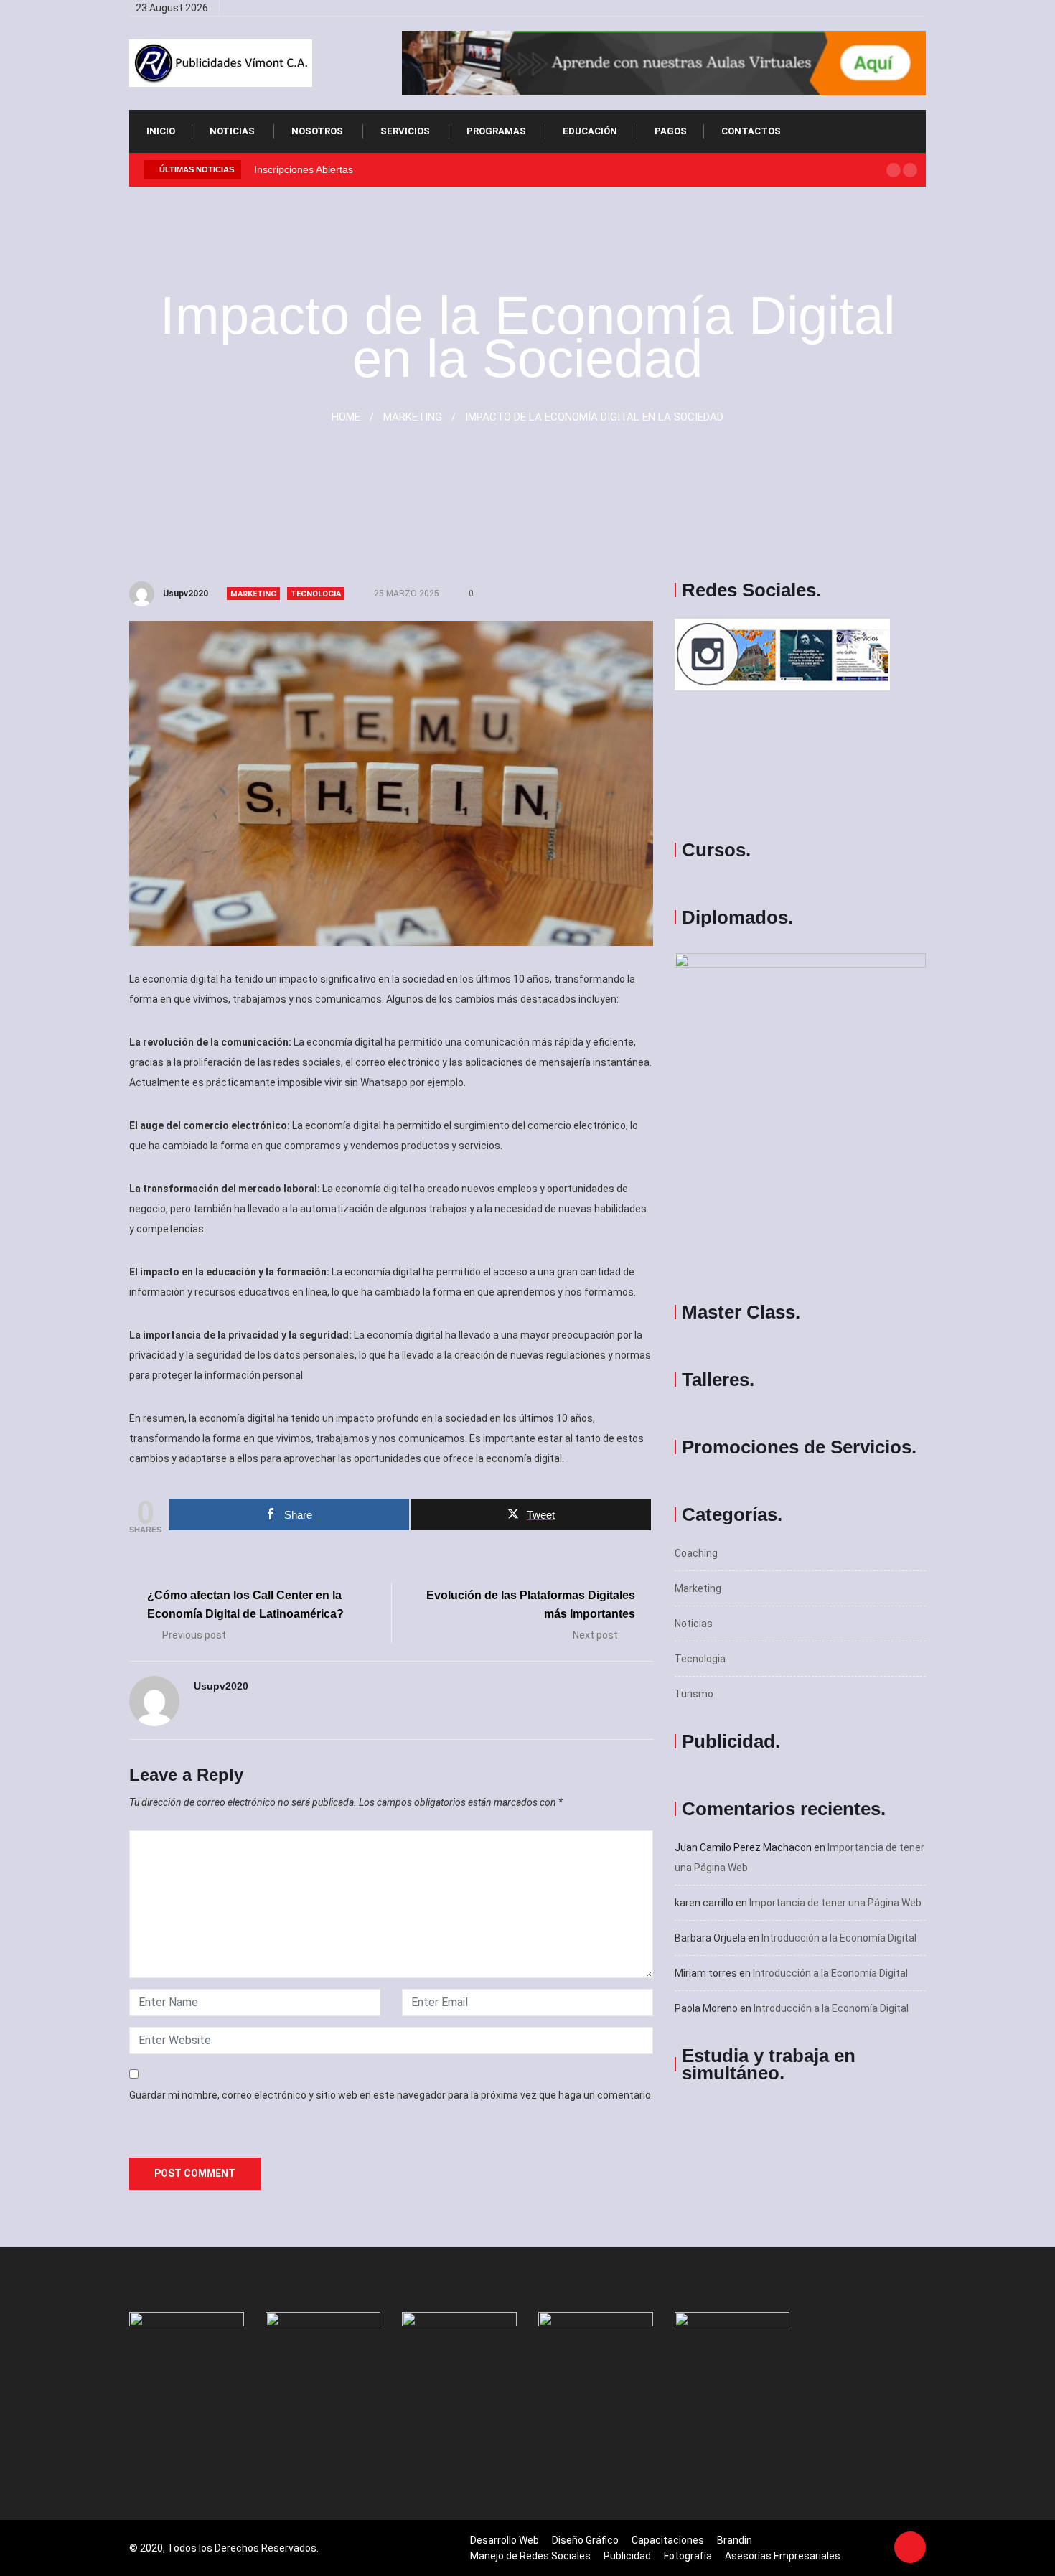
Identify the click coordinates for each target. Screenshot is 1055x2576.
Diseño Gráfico (585, 2540)
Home (346, 417)
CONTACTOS (751, 131)
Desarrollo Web (505, 2540)
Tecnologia (316, 594)
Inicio (161, 131)
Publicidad (627, 2556)
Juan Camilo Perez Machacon (743, 1847)
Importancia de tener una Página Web (835, 1903)
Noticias (232, 131)
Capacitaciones (668, 2540)
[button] (894, 170)
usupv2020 (186, 594)
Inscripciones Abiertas (304, 169)
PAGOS (671, 131)
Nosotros (317, 131)
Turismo (694, 1694)
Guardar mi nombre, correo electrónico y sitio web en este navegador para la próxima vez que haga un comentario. (391, 2095)
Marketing (253, 594)
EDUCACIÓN (590, 131)
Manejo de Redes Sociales (530, 2556)
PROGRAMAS (496, 131)
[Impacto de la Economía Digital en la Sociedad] (849, 8)
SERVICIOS (405, 131)
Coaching (696, 1553)
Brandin (735, 2540)
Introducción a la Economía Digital (839, 1938)
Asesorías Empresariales (783, 2556)
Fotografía (688, 2556)
